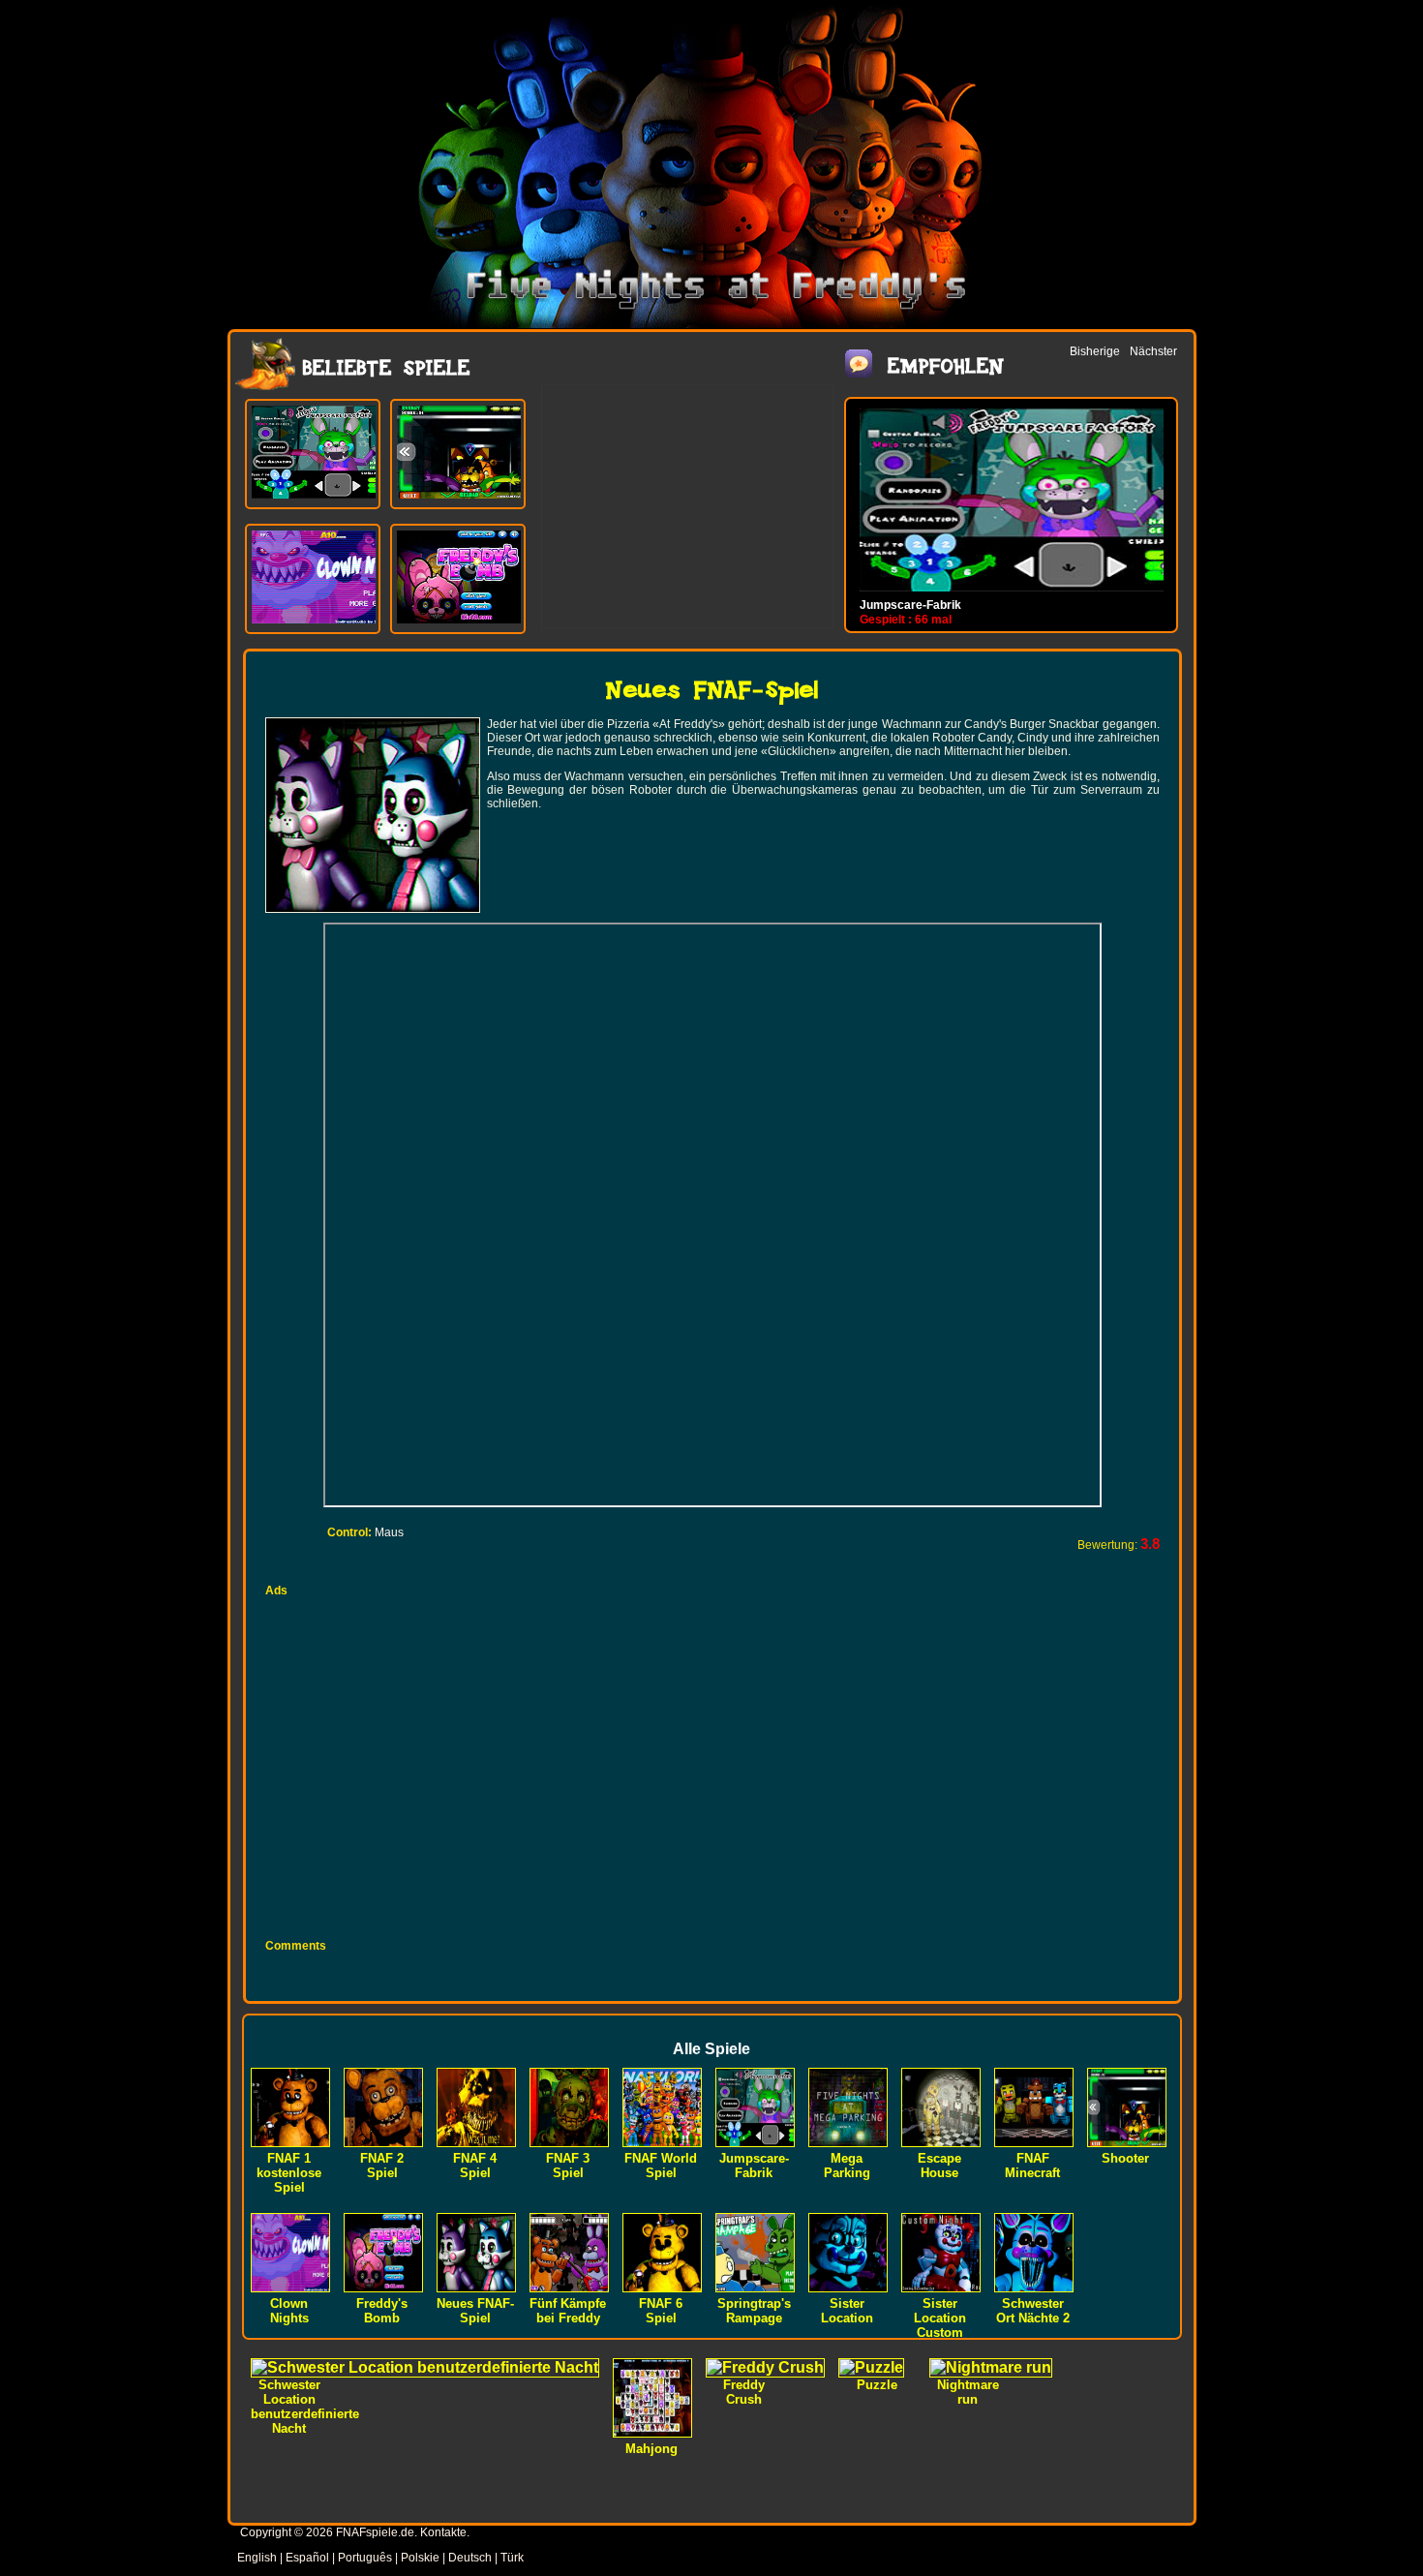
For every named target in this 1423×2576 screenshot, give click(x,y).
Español (307, 2558)
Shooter (1125, 2158)
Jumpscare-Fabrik (910, 605)
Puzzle (877, 2385)
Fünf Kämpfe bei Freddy (568, 2311)
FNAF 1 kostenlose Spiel (289, 2173)
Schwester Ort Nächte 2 (1033, 2311)
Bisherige (1095, 351)
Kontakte (443, 2532)
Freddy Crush (744, 2392)
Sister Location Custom (940, 2318)
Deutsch (470, 2558)
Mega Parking (847, 2166)
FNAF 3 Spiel (568, 2166)
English (257, 2558)
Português (365, 2558)
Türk (512, 2558)
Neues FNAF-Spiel (475, 2311)
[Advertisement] (687, 506)
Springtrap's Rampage (754, 2311)
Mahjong (651, 2449)
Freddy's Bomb (382, 2311)
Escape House (939, 2166)
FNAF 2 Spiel (382, 2166)
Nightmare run (968, 2392)
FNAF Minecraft (1032, 2166)
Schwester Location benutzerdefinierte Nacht (305, 2407)
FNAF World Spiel (661, 2166)
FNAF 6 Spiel (661, 2311)
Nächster (1153, 351)
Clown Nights (289, 2311)
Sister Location (847, 2311)
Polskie (420, 2558)
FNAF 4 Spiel (475, 2166)
